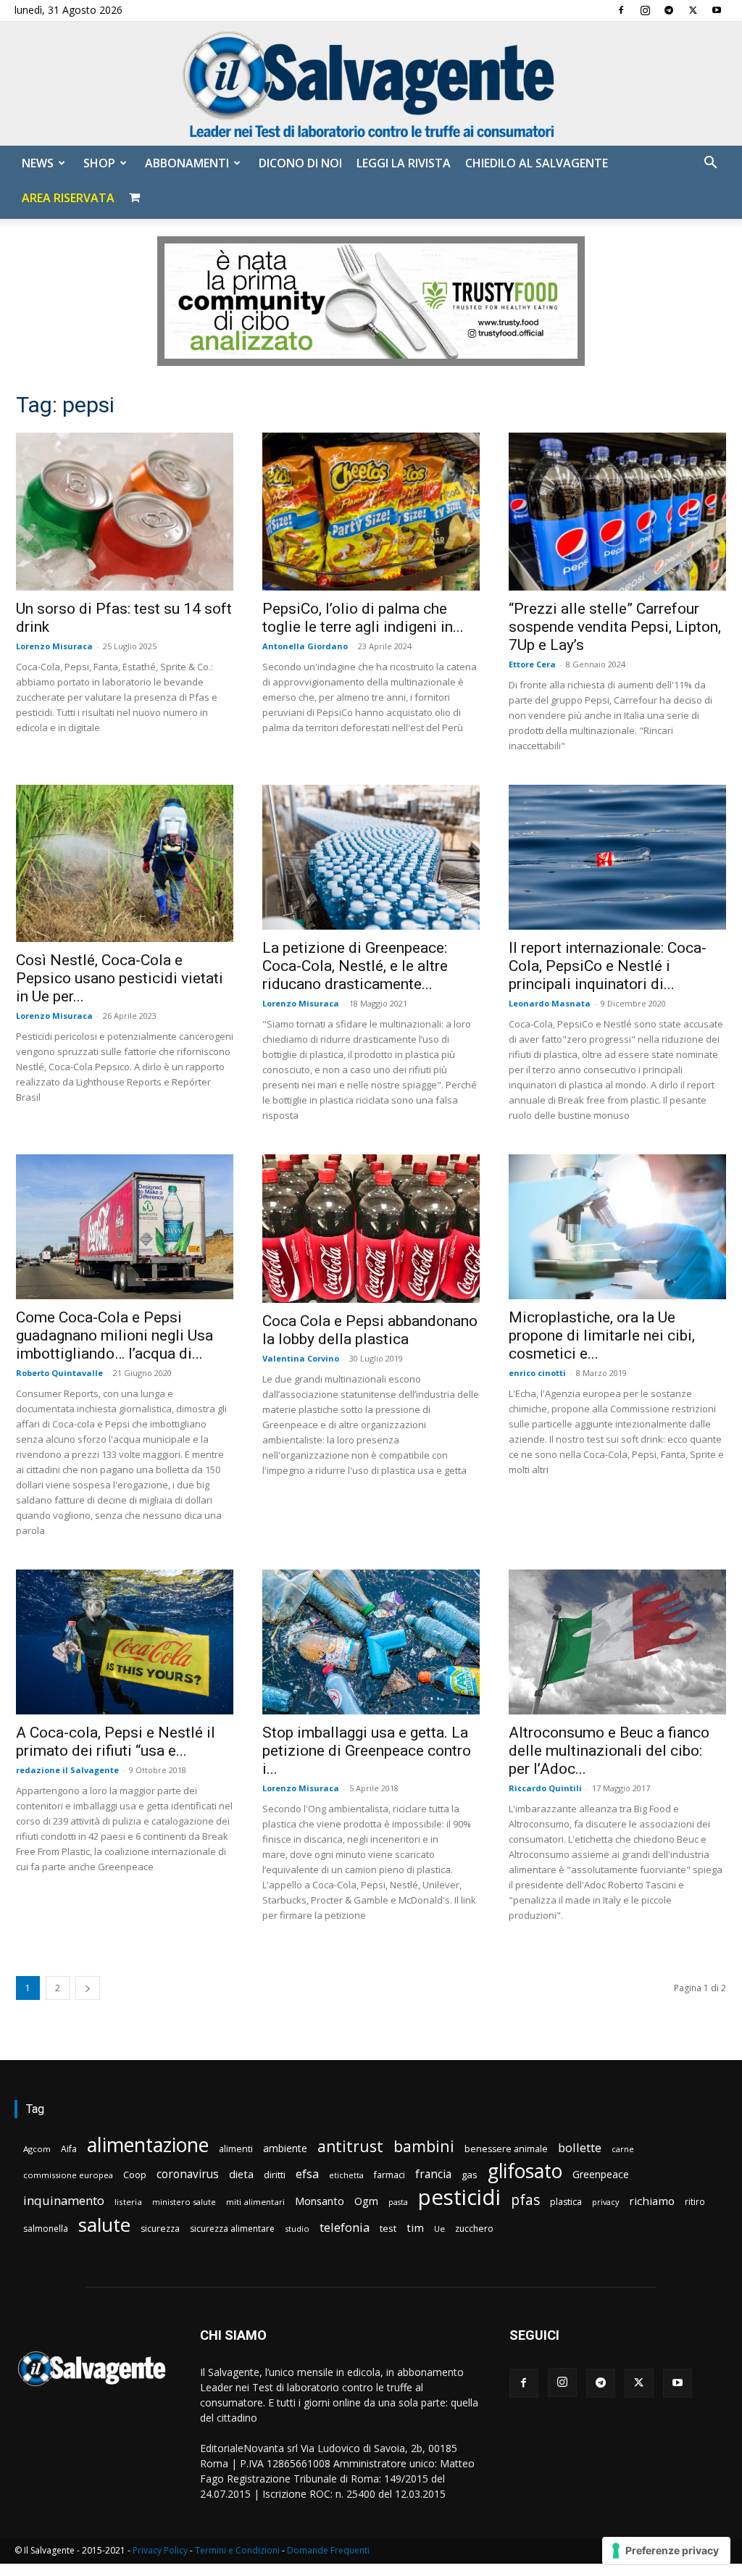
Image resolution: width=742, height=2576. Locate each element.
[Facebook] (621, 10)
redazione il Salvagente (67, 1770)
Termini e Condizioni (237, 2550)
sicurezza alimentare (232, 2229)
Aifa (69, 2149)
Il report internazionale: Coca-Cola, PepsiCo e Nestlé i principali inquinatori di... (608, 966)
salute (104, 2225)
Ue (439, 2229)
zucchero (474, 2229)
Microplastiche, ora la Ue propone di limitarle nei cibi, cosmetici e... (602, 1335)
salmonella (46, 2229)
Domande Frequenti (328, 2550)
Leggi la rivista (404, 163)
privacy (605, 2202)
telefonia (345, 2227)
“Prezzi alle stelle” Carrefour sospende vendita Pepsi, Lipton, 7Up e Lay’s (615, 627)
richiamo (652, 2201)
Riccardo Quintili (545, 1788)
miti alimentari (255, 2202)
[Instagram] (645, 10)
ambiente (285, 2148)
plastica (566, 2202)
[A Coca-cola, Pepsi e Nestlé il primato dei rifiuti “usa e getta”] (125, 1642)
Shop (99, 163)
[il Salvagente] (371, 84)
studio (297, 2229)
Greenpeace (601, 2174)
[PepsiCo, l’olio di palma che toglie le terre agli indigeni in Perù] (371, 512)
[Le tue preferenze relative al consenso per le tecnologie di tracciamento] (666, 2551)
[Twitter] (693, 10)
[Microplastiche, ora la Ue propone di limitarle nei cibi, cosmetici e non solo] (617, 1227)
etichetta (346, 2175)
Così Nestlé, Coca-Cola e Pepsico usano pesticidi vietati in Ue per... (120, 978)
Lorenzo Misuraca (54, 646)
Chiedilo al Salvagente (537, 163)
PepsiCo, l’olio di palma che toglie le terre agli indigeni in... (363, 618)
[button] (710, 164)
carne (623, 2149)
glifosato (525, 2171)
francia (433, 2174)
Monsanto (320, 2201)
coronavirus (188, 2174)
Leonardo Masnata (550, 1003)
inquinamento (64, 2200)
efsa (307, 2174)
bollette (580, 2147)
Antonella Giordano (305, 646)
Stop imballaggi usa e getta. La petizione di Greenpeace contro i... (367, 1751)
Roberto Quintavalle (59, 1373)
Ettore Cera (532, 664)
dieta (241, 2174)
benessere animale (506, 2149)
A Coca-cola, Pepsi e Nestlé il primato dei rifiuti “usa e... (116, 1742)
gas (470, 2175)
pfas (525, 2200)
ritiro (695, 2201)
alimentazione (148, 2144)
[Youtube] (717, 10)
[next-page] (88, 1988)
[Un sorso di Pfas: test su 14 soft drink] (125, 512)
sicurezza (160, 2229)
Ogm (366, 2201)
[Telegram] (669, 10)
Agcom (37, 2149)
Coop (135, 2175)
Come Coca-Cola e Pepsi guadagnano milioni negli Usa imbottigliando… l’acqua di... (114, 1335)
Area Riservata (68, 198)
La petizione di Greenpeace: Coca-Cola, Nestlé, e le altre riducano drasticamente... (355, 966)
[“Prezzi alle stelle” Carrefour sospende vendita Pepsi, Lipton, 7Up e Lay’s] (617, 512)
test (388, 2228)
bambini (424, 2146)
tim (415, 2227)
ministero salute (184, 2202)
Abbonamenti (187, 163)
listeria (128, 2202)
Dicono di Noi (300, 163)
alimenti (236, 2149)
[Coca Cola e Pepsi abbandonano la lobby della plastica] (371, 1229)
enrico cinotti (537, 1373)
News (38, 163)
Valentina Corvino (301, 1358)
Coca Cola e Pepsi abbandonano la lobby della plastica (370, 1330)
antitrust (350, 2146)
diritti (275, 2175)
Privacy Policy (160, 2550)
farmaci (389, 2175)
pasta (398, 2202)
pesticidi (459, 2197)
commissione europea (68, 2175)
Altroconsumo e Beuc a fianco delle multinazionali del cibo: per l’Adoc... (609, 1751)
